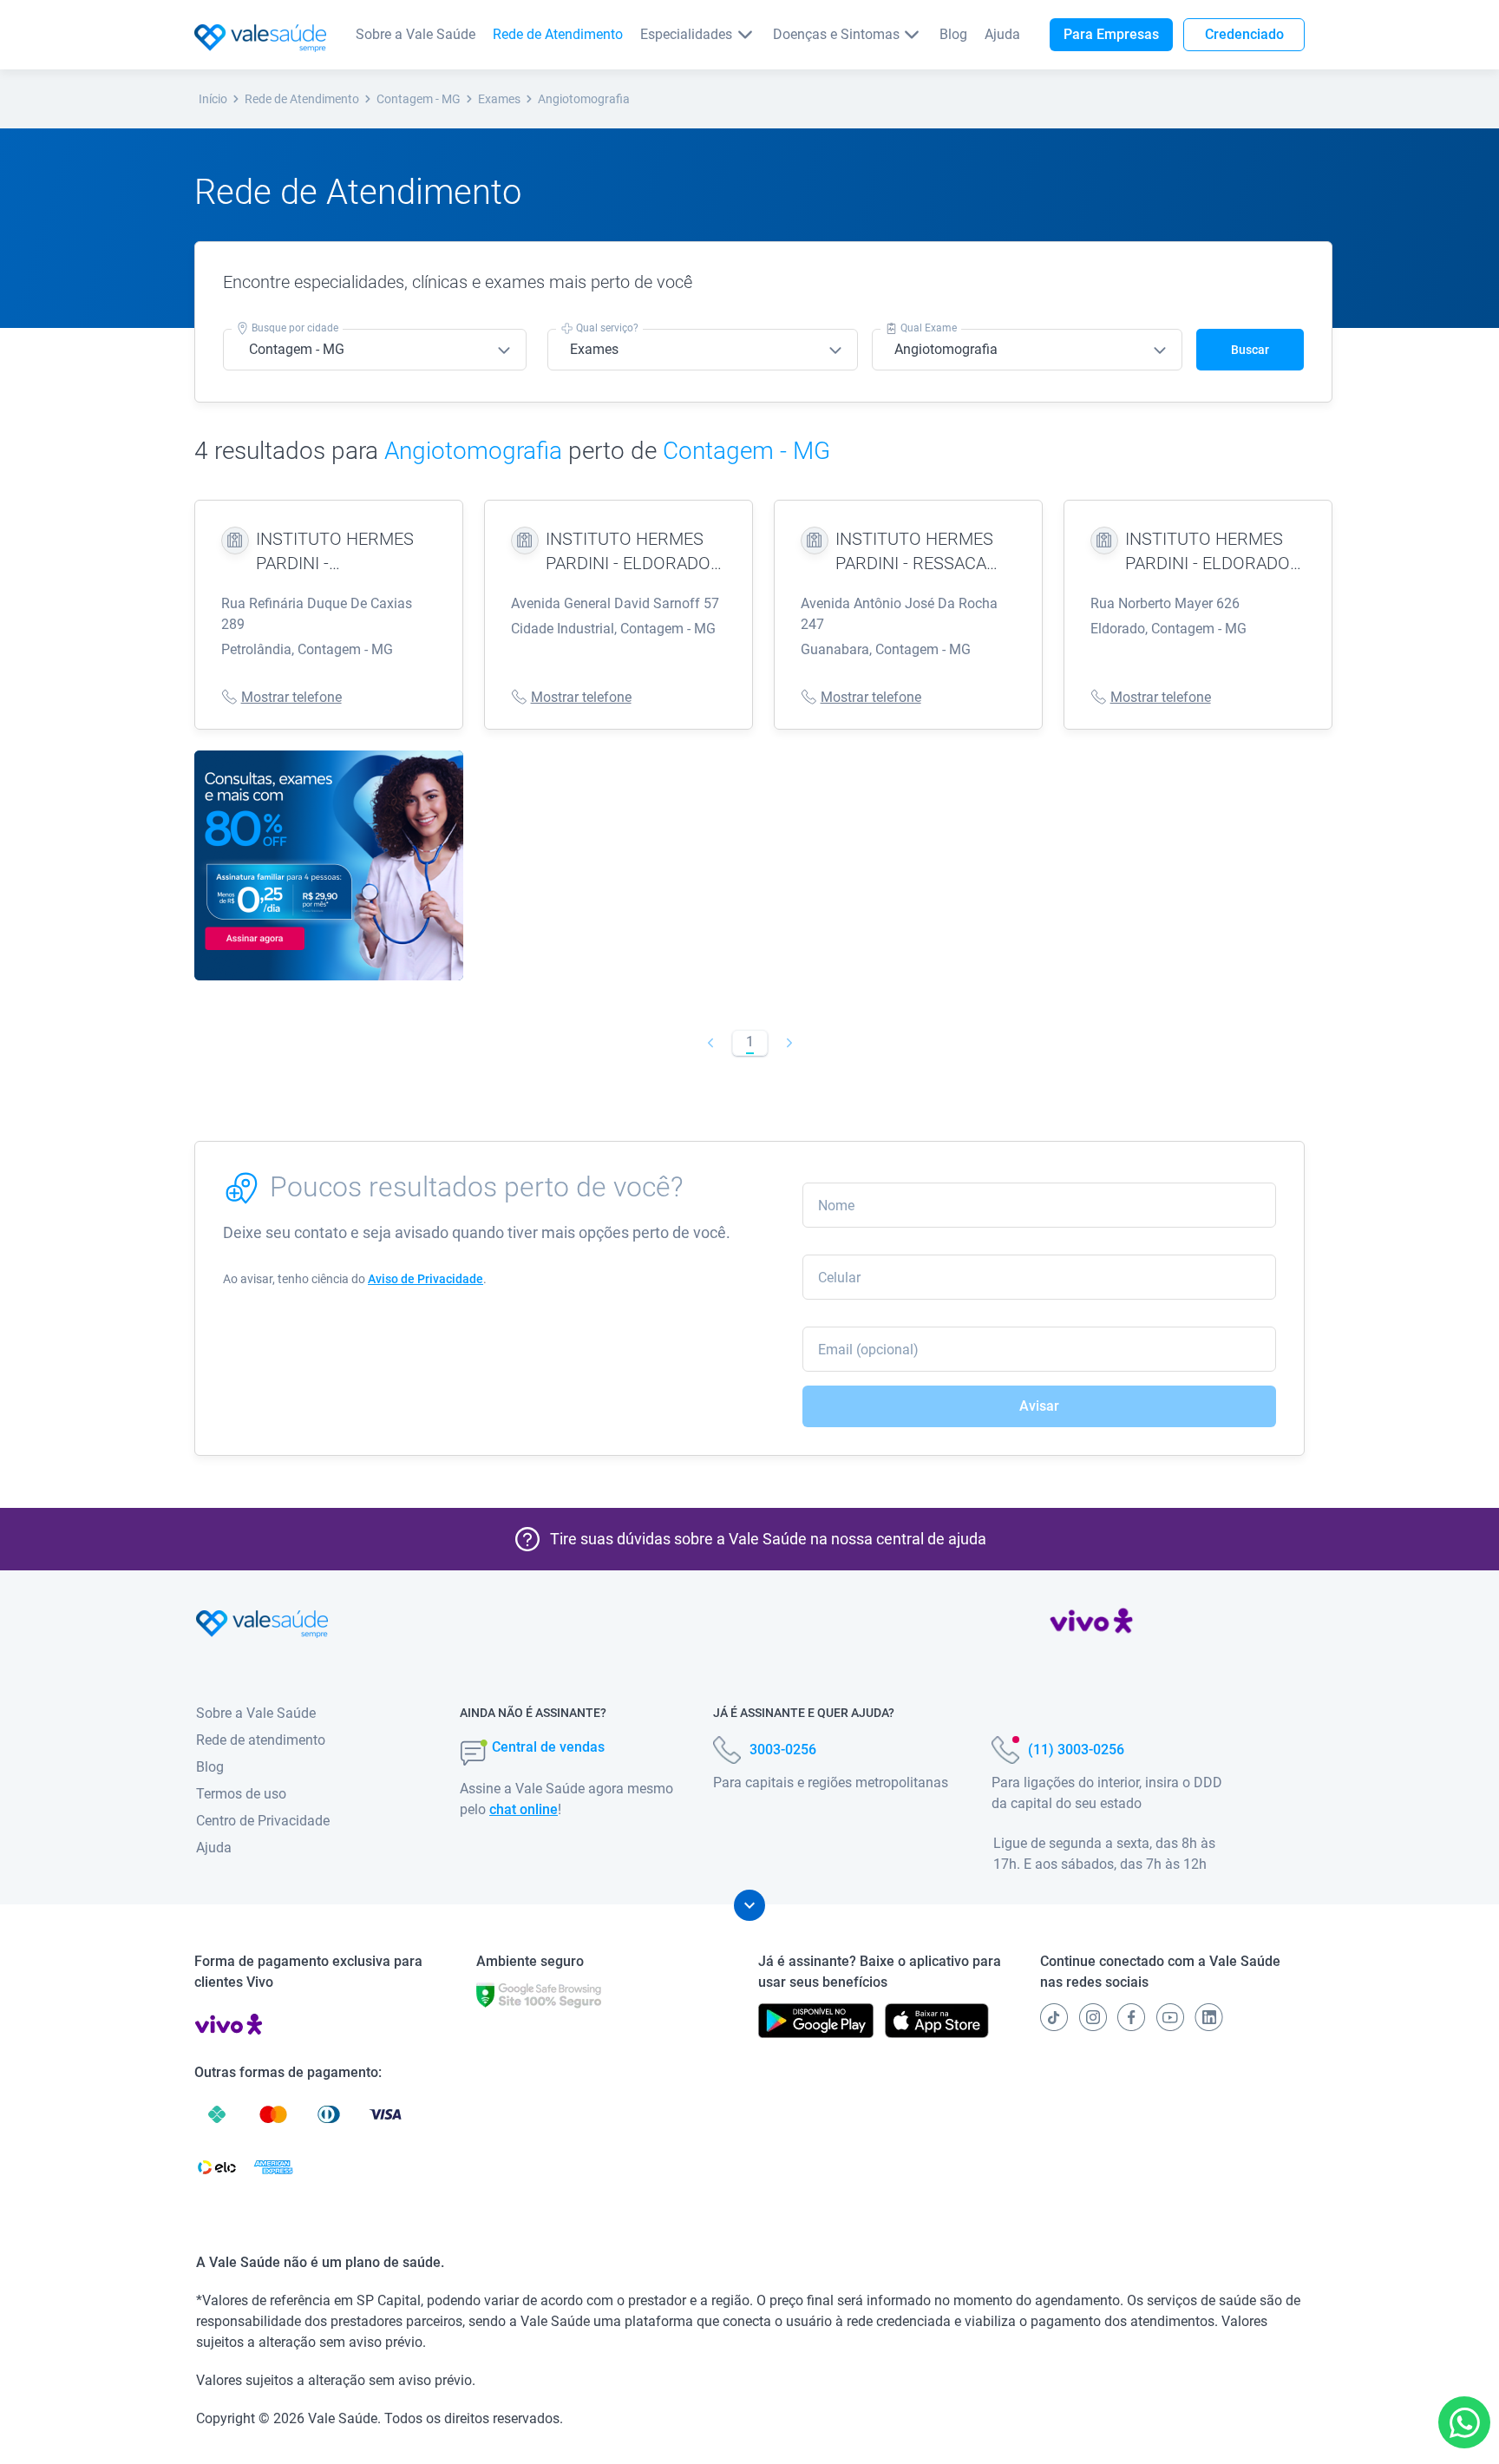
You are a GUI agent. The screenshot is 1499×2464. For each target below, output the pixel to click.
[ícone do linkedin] (1209, 2017)
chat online (524, 1809)
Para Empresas (1111, 34)
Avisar (1039, 1406)
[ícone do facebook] (1131, 2017)
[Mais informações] (749, 1905)
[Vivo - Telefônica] (1091, 1624)
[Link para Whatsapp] (1465, 2423)
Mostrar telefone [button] (291, 697)
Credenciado (1244, 34)
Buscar (1250, 350)
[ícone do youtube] (1170, 2017)
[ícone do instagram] (1093, 2017)
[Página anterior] (710, 1043)
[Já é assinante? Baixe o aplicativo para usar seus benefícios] (816, 2021)
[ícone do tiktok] (1054, 2017)
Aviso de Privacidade (425, 1279)
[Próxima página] (789, 1043)
